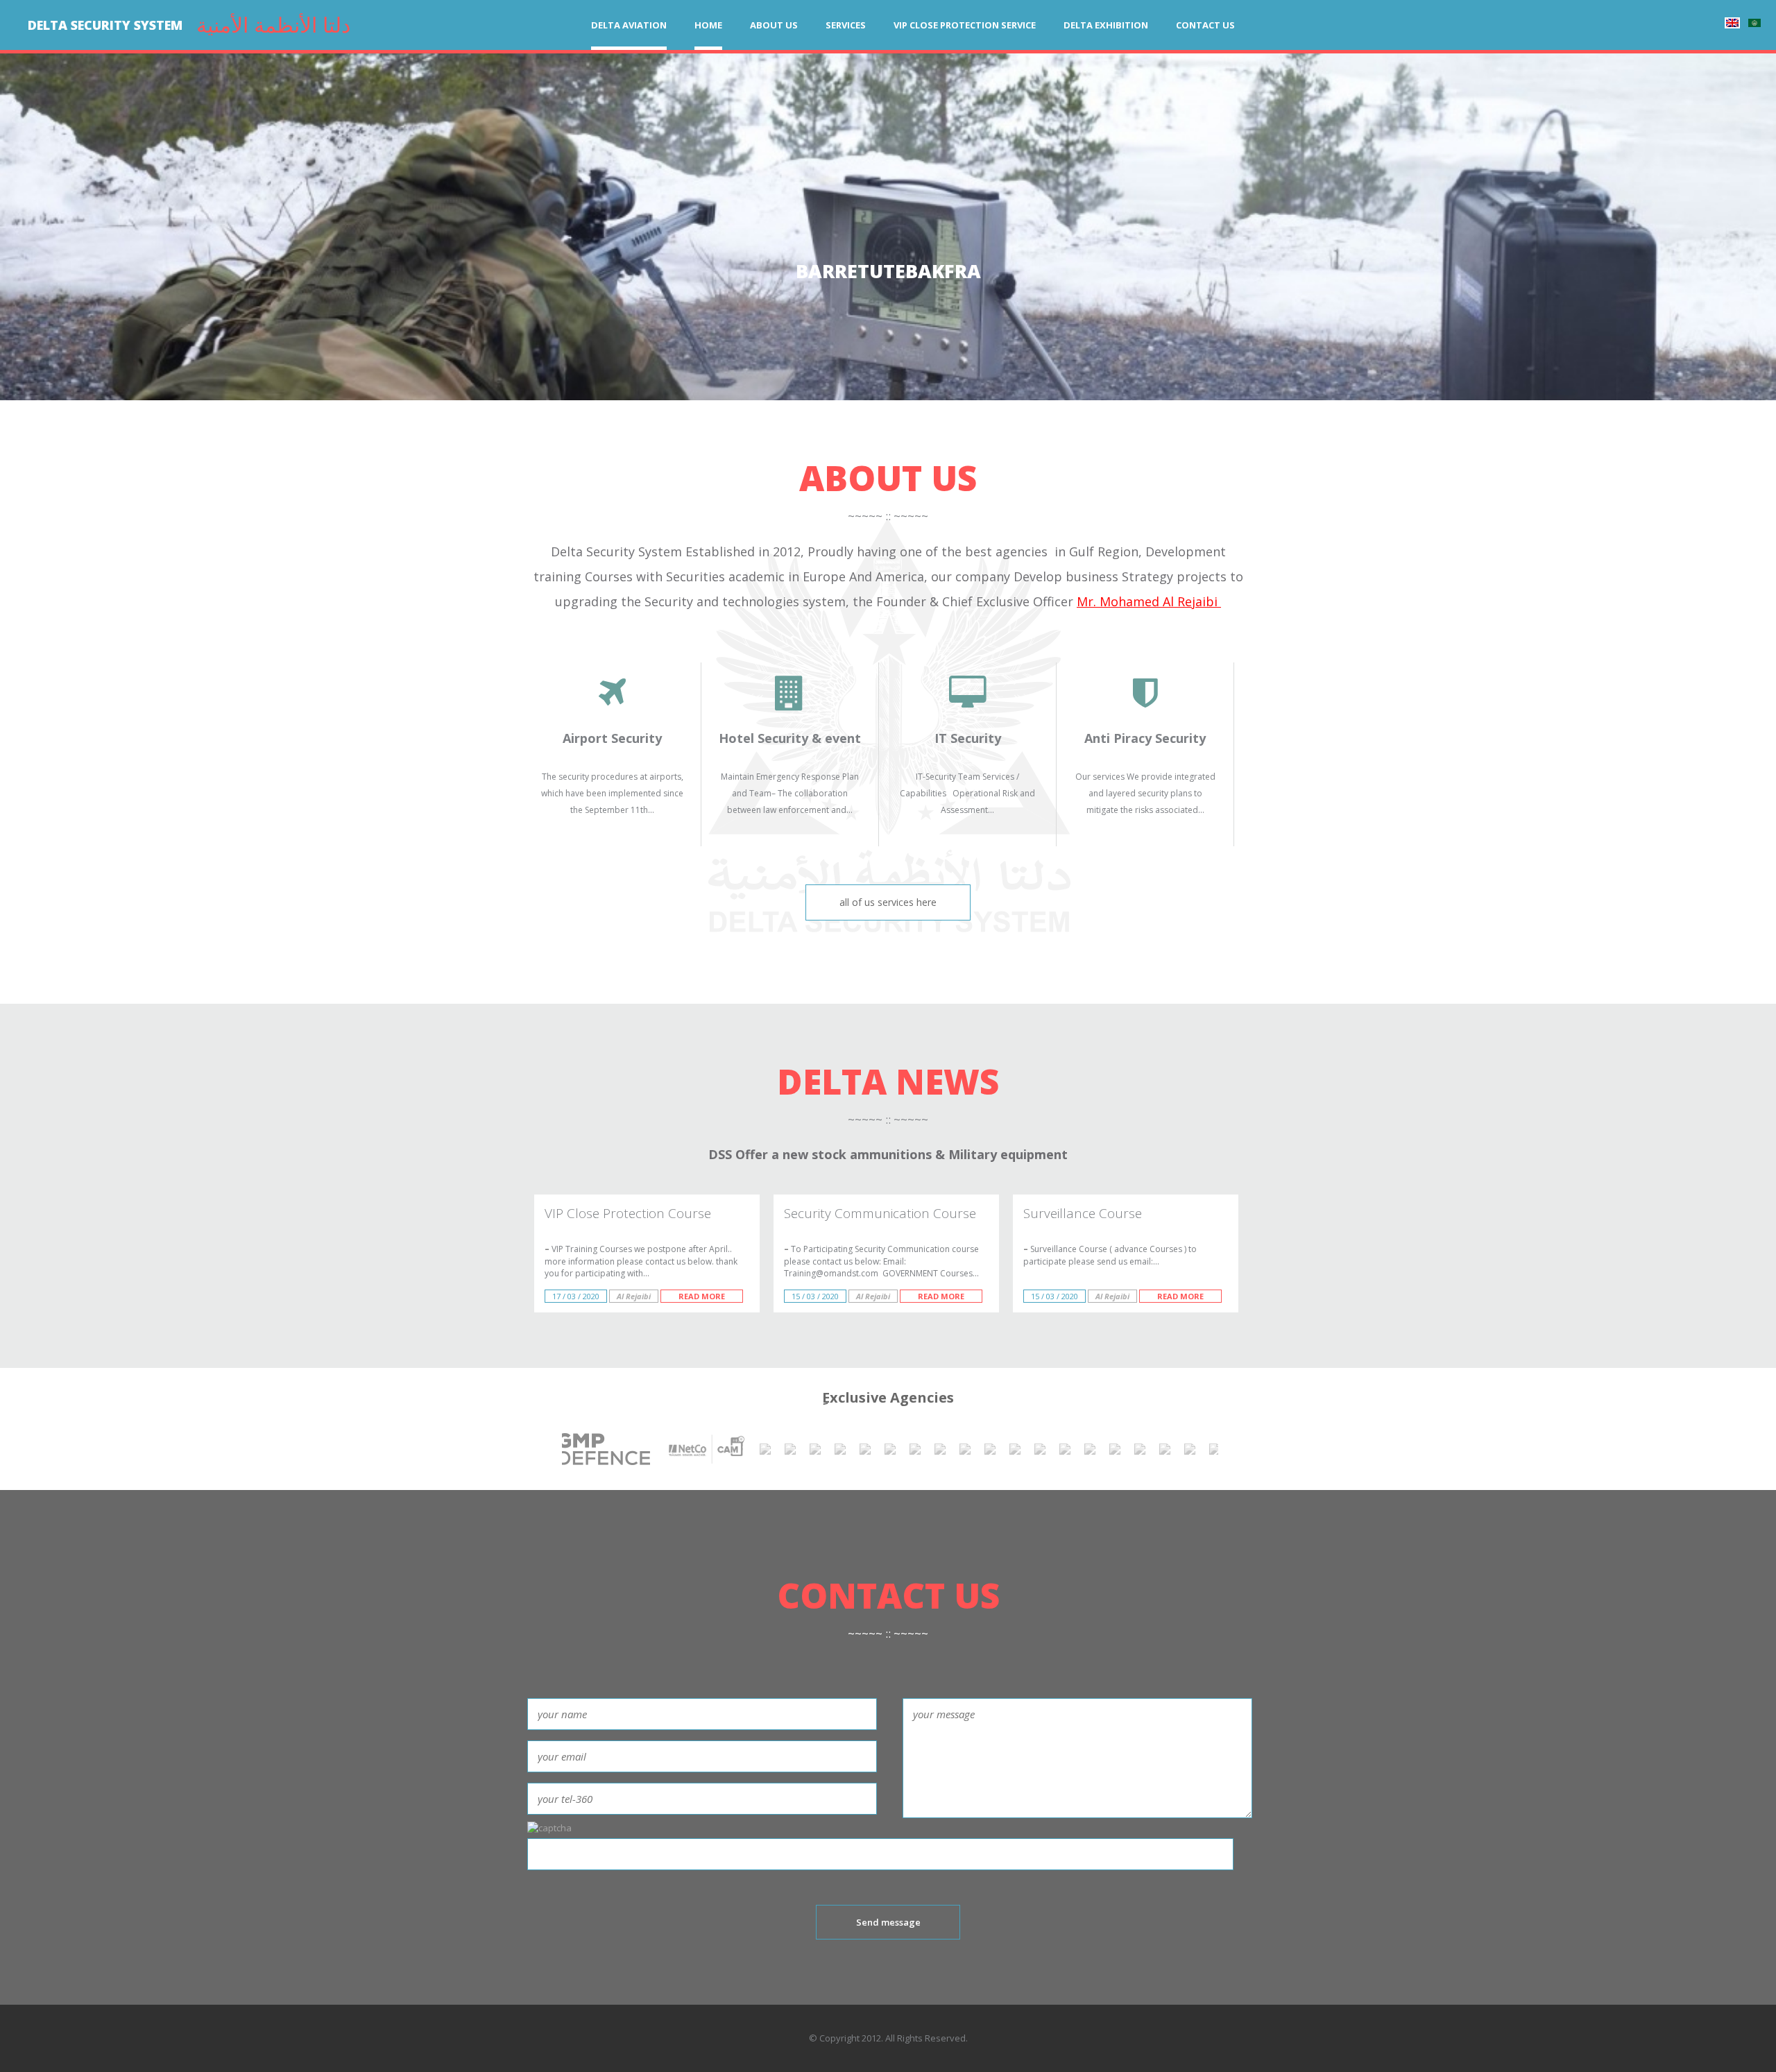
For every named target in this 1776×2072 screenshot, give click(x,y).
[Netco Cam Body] (705, 1449)
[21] (765, 1449)
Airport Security (612, 738)
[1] (1215, 1449)
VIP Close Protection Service (965, 25)
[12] (965, 1449)
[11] (990, 1449)
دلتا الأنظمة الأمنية (273, 25)
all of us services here (888, 902)
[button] (61, 232)
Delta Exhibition (1106, 25)
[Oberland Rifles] (1115, 1449)
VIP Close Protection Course (628, 1213)
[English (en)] (1732, 23)
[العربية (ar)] (1754, 23)
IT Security (968, 738)
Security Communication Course (880, 1213)
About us (774, 25)
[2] (1190, 1449)
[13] (940, 1449)
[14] (915, 1449)
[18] (840, 1449)
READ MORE (702, 1296)
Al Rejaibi (634, 1296)
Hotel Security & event (790, 738)
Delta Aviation (629, 25)
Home (708, 25)
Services (846, 25)
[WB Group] (865, 1449)
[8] (1065, 1449)
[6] (1090, 1449)
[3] (1165, 1449)
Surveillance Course (1083, 1213)
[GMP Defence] (570, 1449)
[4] (1140, 1449)
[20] (790, 1449)
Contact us (1205, 25)
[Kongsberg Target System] (815, 1449)
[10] (1015, 1449)
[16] (890, 1449)
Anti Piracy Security (1145, 738)
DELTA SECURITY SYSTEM (105, 25)
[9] (1040, 1449)
